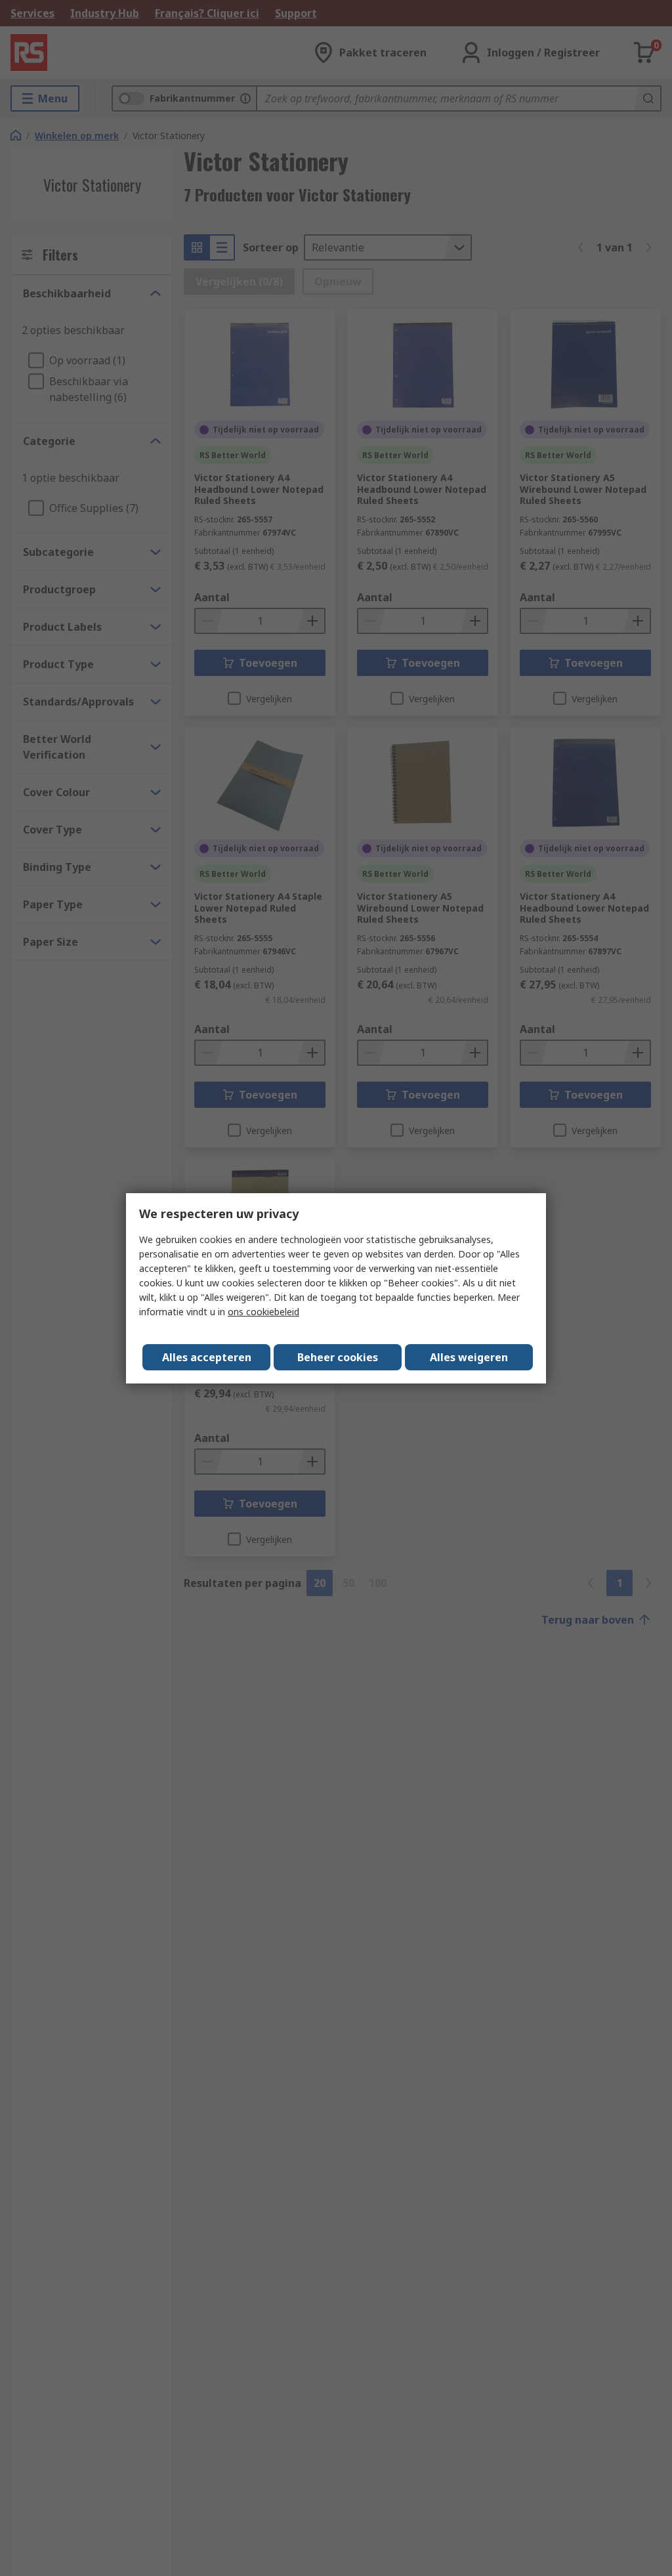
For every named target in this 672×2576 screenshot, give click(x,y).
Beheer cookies (338, 1357)
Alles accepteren (207, 1357)
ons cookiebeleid (263, 1312)
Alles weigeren (469, 1357)
